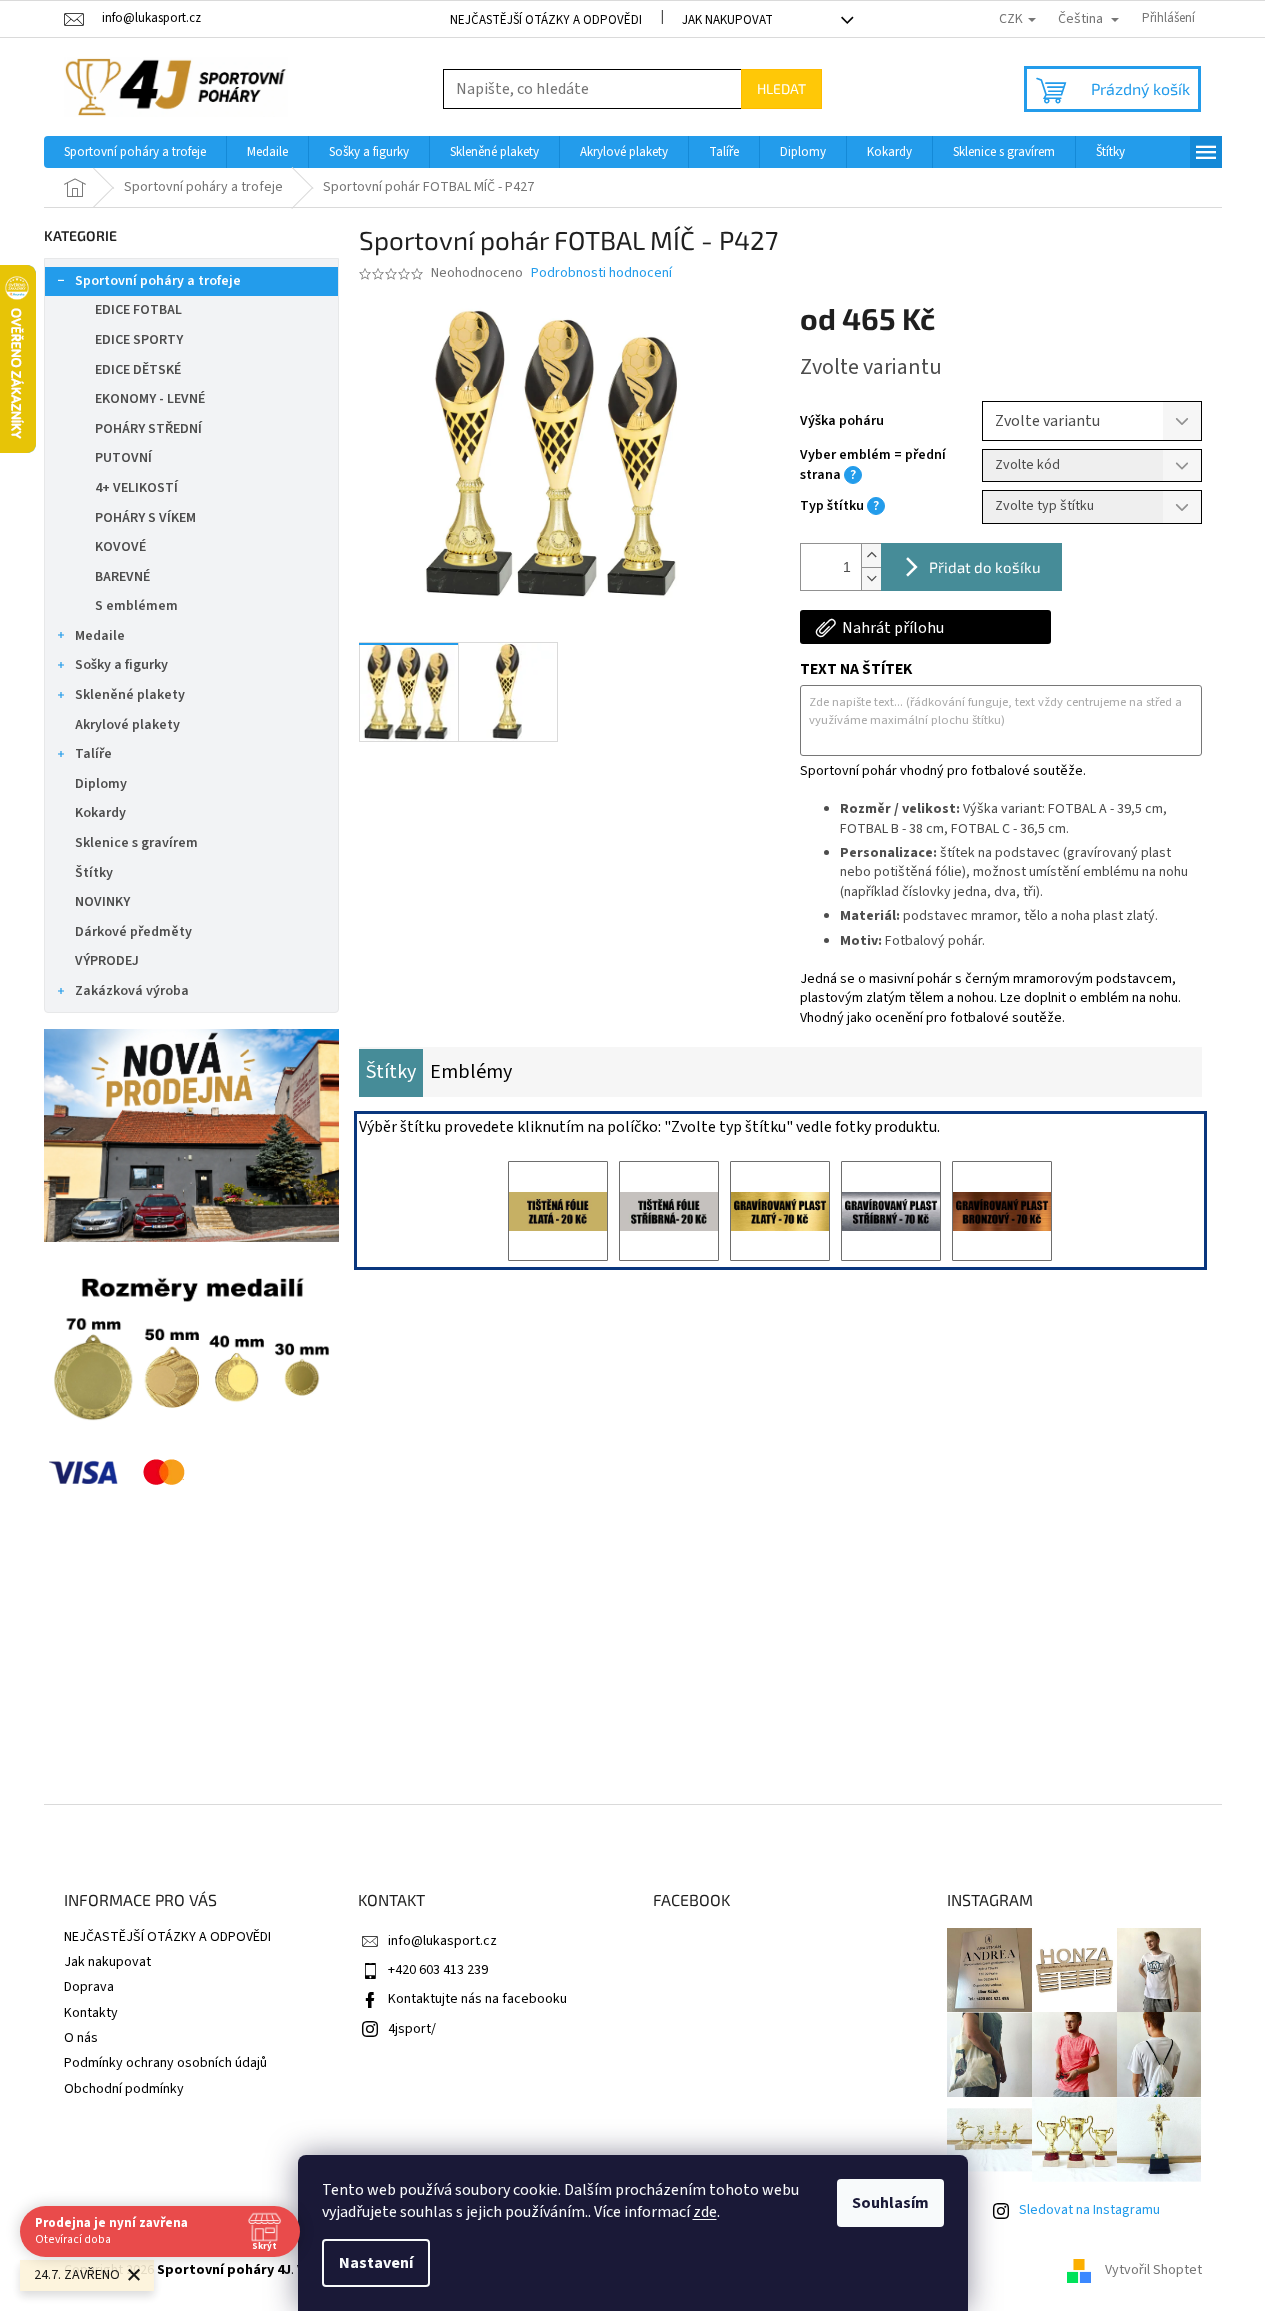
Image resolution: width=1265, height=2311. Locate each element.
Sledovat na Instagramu (1089, 2210)
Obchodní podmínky (124, 2089)
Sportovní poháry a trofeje (158, 281)
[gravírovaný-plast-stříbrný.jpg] (891, 1211)
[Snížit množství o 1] (871, 578)
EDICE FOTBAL (138, 310)
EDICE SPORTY (139, 340)
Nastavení (376, 2263)
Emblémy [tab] (471, 1072)
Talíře (93, 754)
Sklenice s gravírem (136, 843)
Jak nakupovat (727, 20)
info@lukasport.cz (442, 1941)
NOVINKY (102, 902)
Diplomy (101, 784)
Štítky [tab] (391, 1072)
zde (705, 2212)
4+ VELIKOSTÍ (136, 488)
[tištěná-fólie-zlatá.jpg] (558, 1211)
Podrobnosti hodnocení (601, 273)
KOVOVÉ (120, 547)
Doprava (89, 1987)
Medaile (100, 636)
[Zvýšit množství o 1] (871, 555)
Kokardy (100, 813)
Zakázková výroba (132, 991)
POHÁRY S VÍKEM (145, 518)
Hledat (781, 88)
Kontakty (91, 2013)
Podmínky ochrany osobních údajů (165, 2063)
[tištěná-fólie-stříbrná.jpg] (669, 1211)
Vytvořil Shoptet (1153, 2270)
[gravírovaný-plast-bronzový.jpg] (1002, 1211)
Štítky (94, 873)
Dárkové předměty (133, 932)
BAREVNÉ (122, 577)
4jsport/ (412, 2029)
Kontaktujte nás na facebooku (477, 1999)
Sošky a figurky (121, 665)
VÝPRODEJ (107, 961)
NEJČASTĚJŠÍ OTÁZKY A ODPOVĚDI (546, 20)
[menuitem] (135, 152)
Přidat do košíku (985, 567)
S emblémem (136, 606)
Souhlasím (890, 2203)
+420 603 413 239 (438, 1970)
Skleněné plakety (130, 695)
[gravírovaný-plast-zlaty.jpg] (780, 1211)
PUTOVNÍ (123, 458)
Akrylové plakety (127, 725)
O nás (81, 2038)
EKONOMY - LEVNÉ (150, 399)
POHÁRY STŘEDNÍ (148, 429)
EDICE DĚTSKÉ (138, 370)
